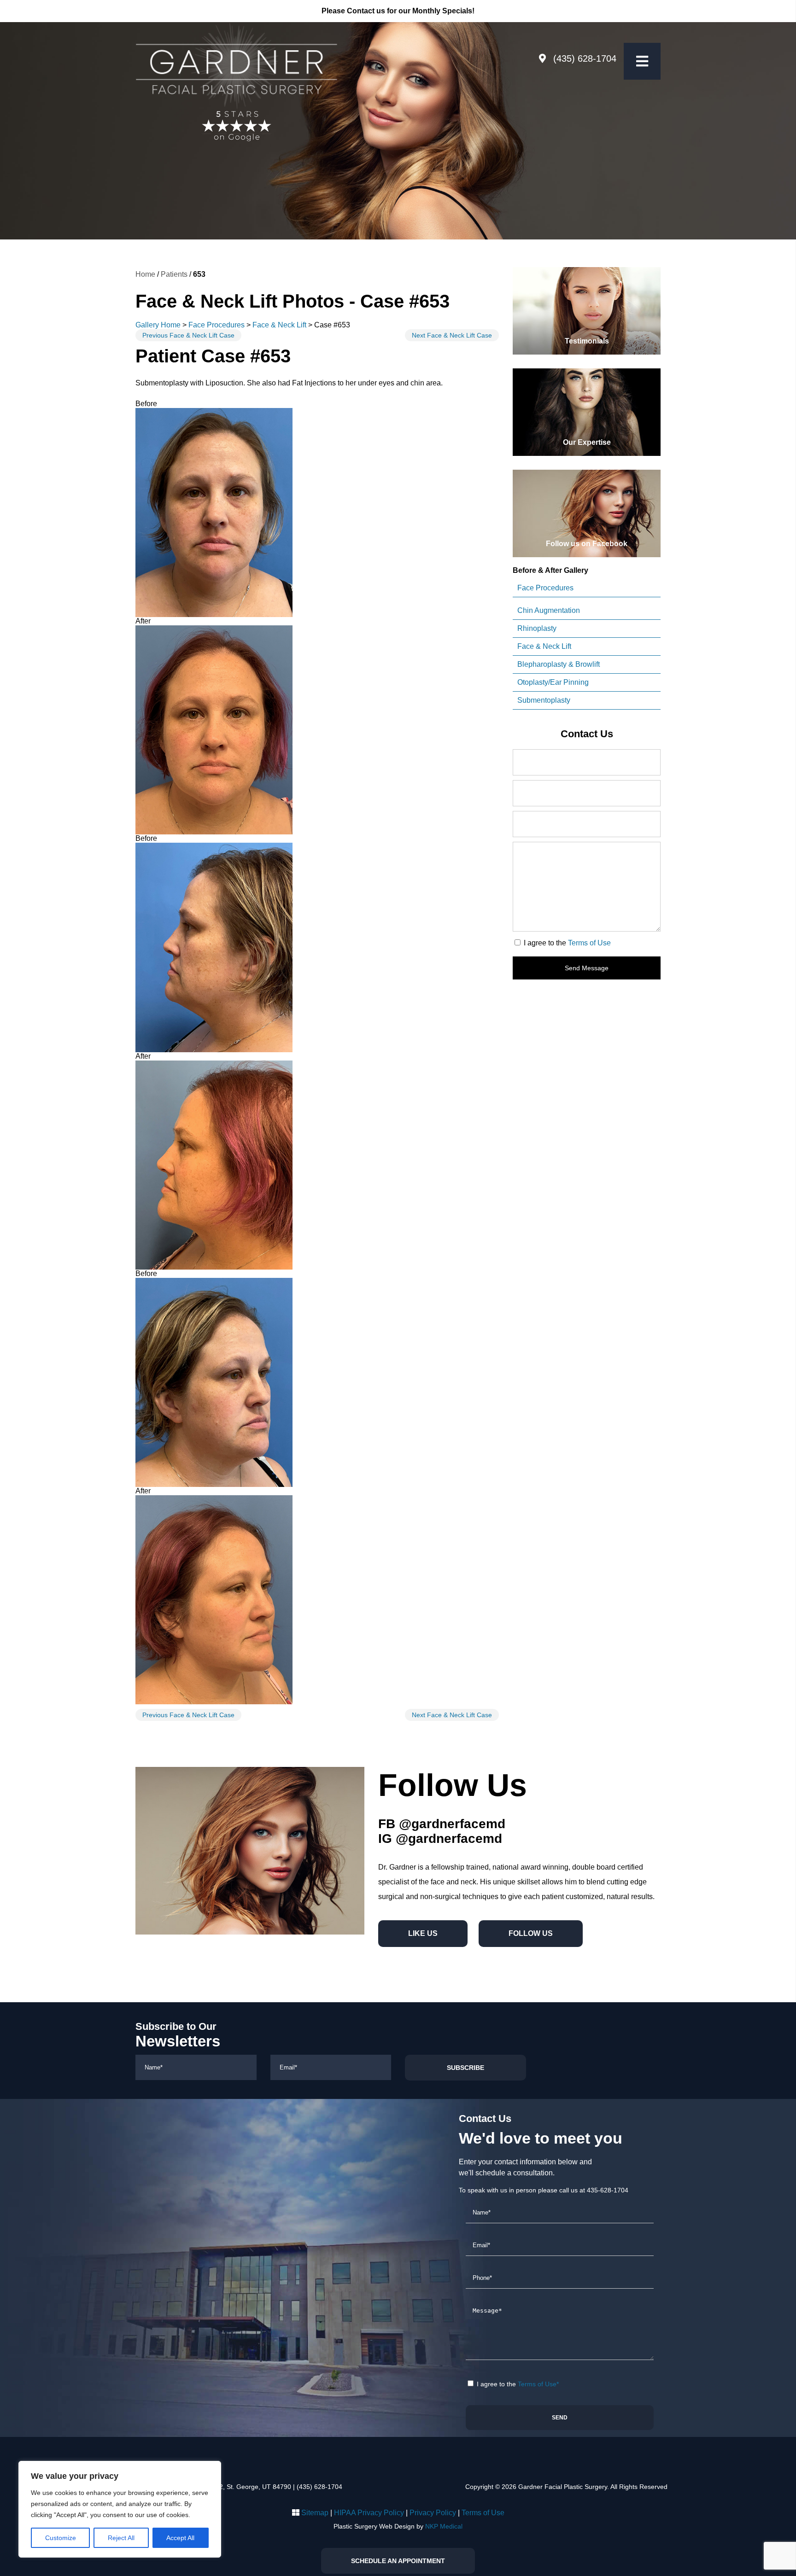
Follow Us (531, 1933)
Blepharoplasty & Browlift (559, 664)
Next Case (452, 335)
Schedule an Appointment (398, 2561)
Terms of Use (589, 943)
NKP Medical (444, 2526)
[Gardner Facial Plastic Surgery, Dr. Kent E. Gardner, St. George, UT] (236, 65)
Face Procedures (217, 325)
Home (145, 274)
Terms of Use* (538, 2384)
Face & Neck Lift (279, 325)
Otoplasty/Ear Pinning (553, 682)
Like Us (423, 1933)
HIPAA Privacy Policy (369, 2513)
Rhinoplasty (537, 628)
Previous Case (188, 335)
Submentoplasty (544, 700)
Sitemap (315, 2513)
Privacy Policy (433, 2513)
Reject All (121, 2538)
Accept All (180, 2538)
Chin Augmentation (549, 610)
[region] (120, 2509)
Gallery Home (158, 325)
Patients (174, 274)
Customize (61, 2538)
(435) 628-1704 (585, 58)
